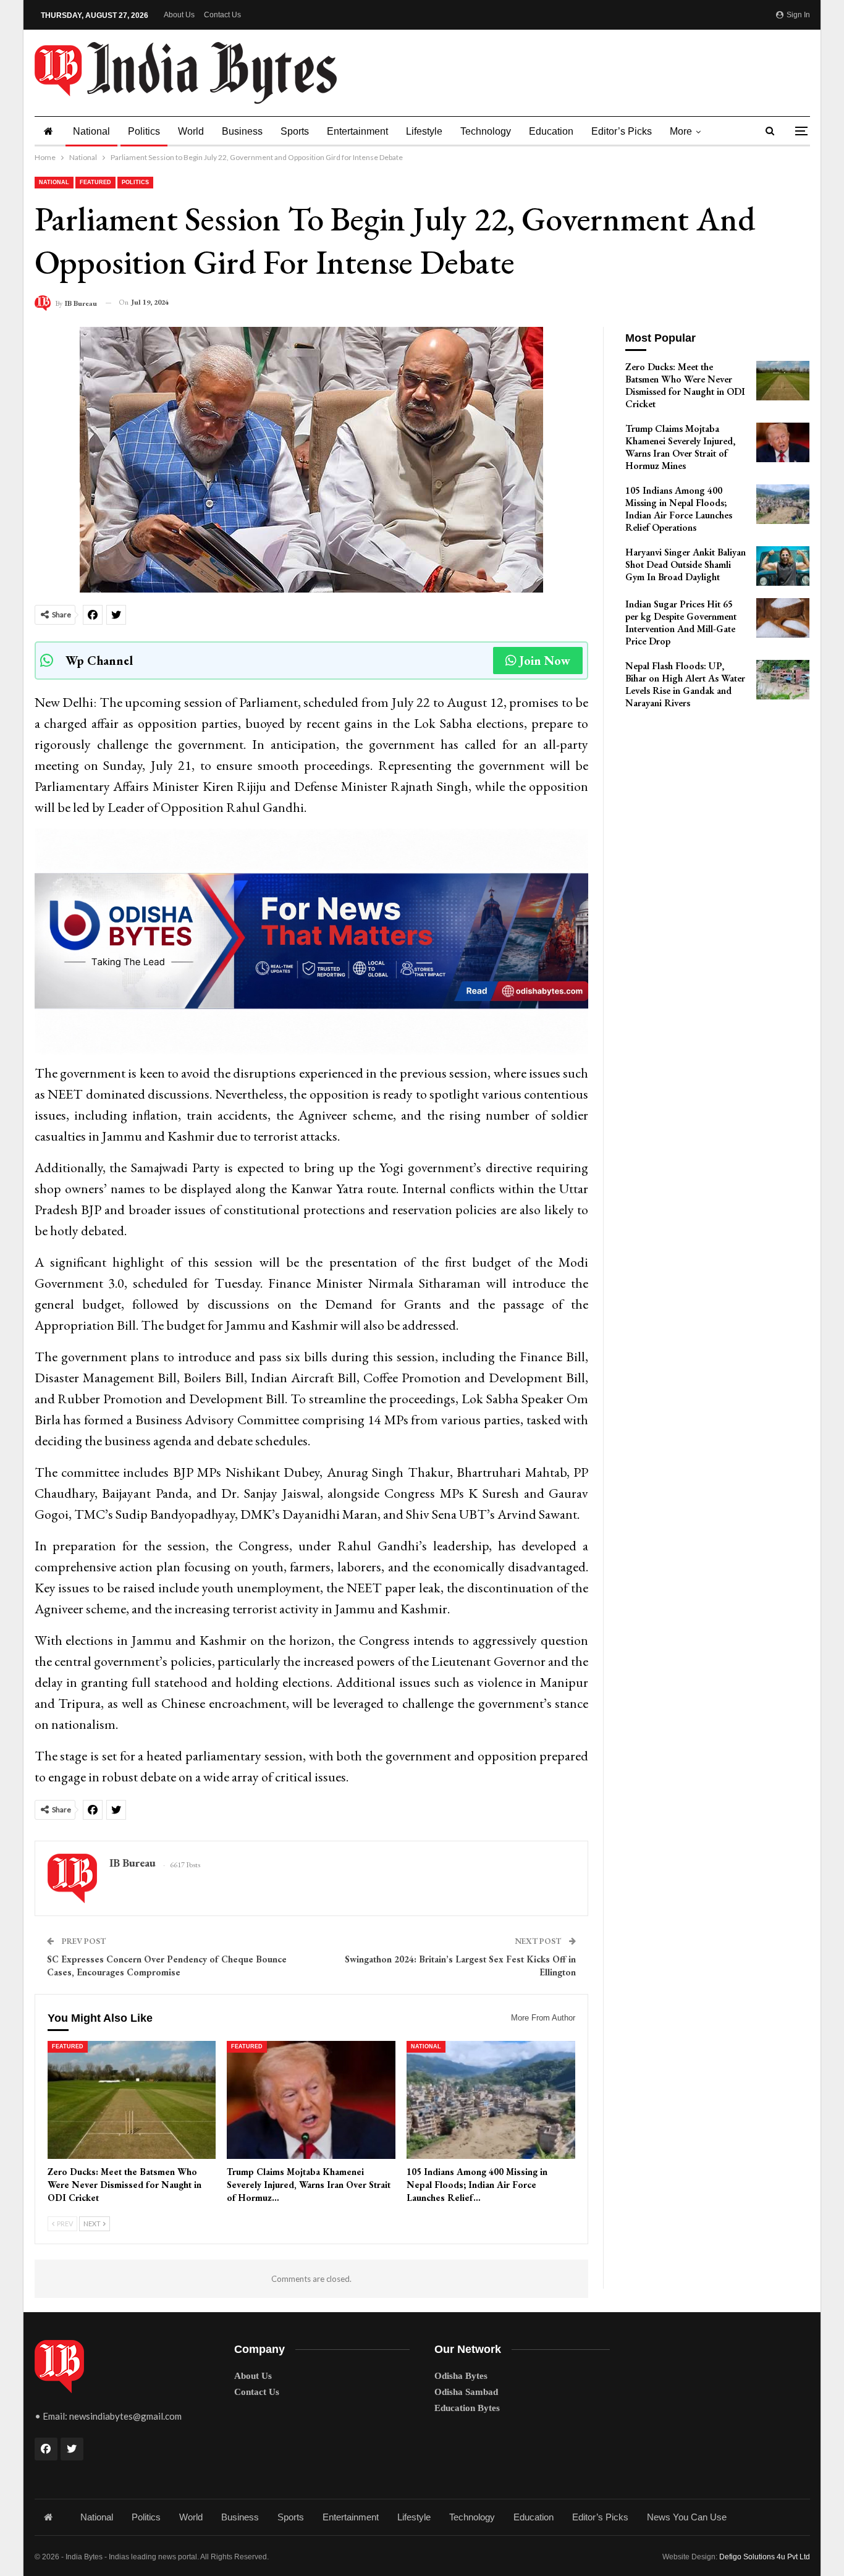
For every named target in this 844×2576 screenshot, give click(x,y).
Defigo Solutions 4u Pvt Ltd (765, 2557)
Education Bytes (467, 2408)
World (191, 131)
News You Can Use (687, 2517)
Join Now (545, 661)
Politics (144, 131)
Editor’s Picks (622, 131)
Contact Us (222, 15)
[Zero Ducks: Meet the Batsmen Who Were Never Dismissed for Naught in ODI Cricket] (132, 2100)
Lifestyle (424, 131)
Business (242, 131)
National (91, 131)
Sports (295, 131)
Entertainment (357, 131)
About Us (179, 15)
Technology (486, 131)
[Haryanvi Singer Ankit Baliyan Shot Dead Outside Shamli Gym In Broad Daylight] (783, 566)
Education (551, 131)
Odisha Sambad (466, 2392)
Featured (95, 182)
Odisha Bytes (461, 2376)
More (681, 131)
